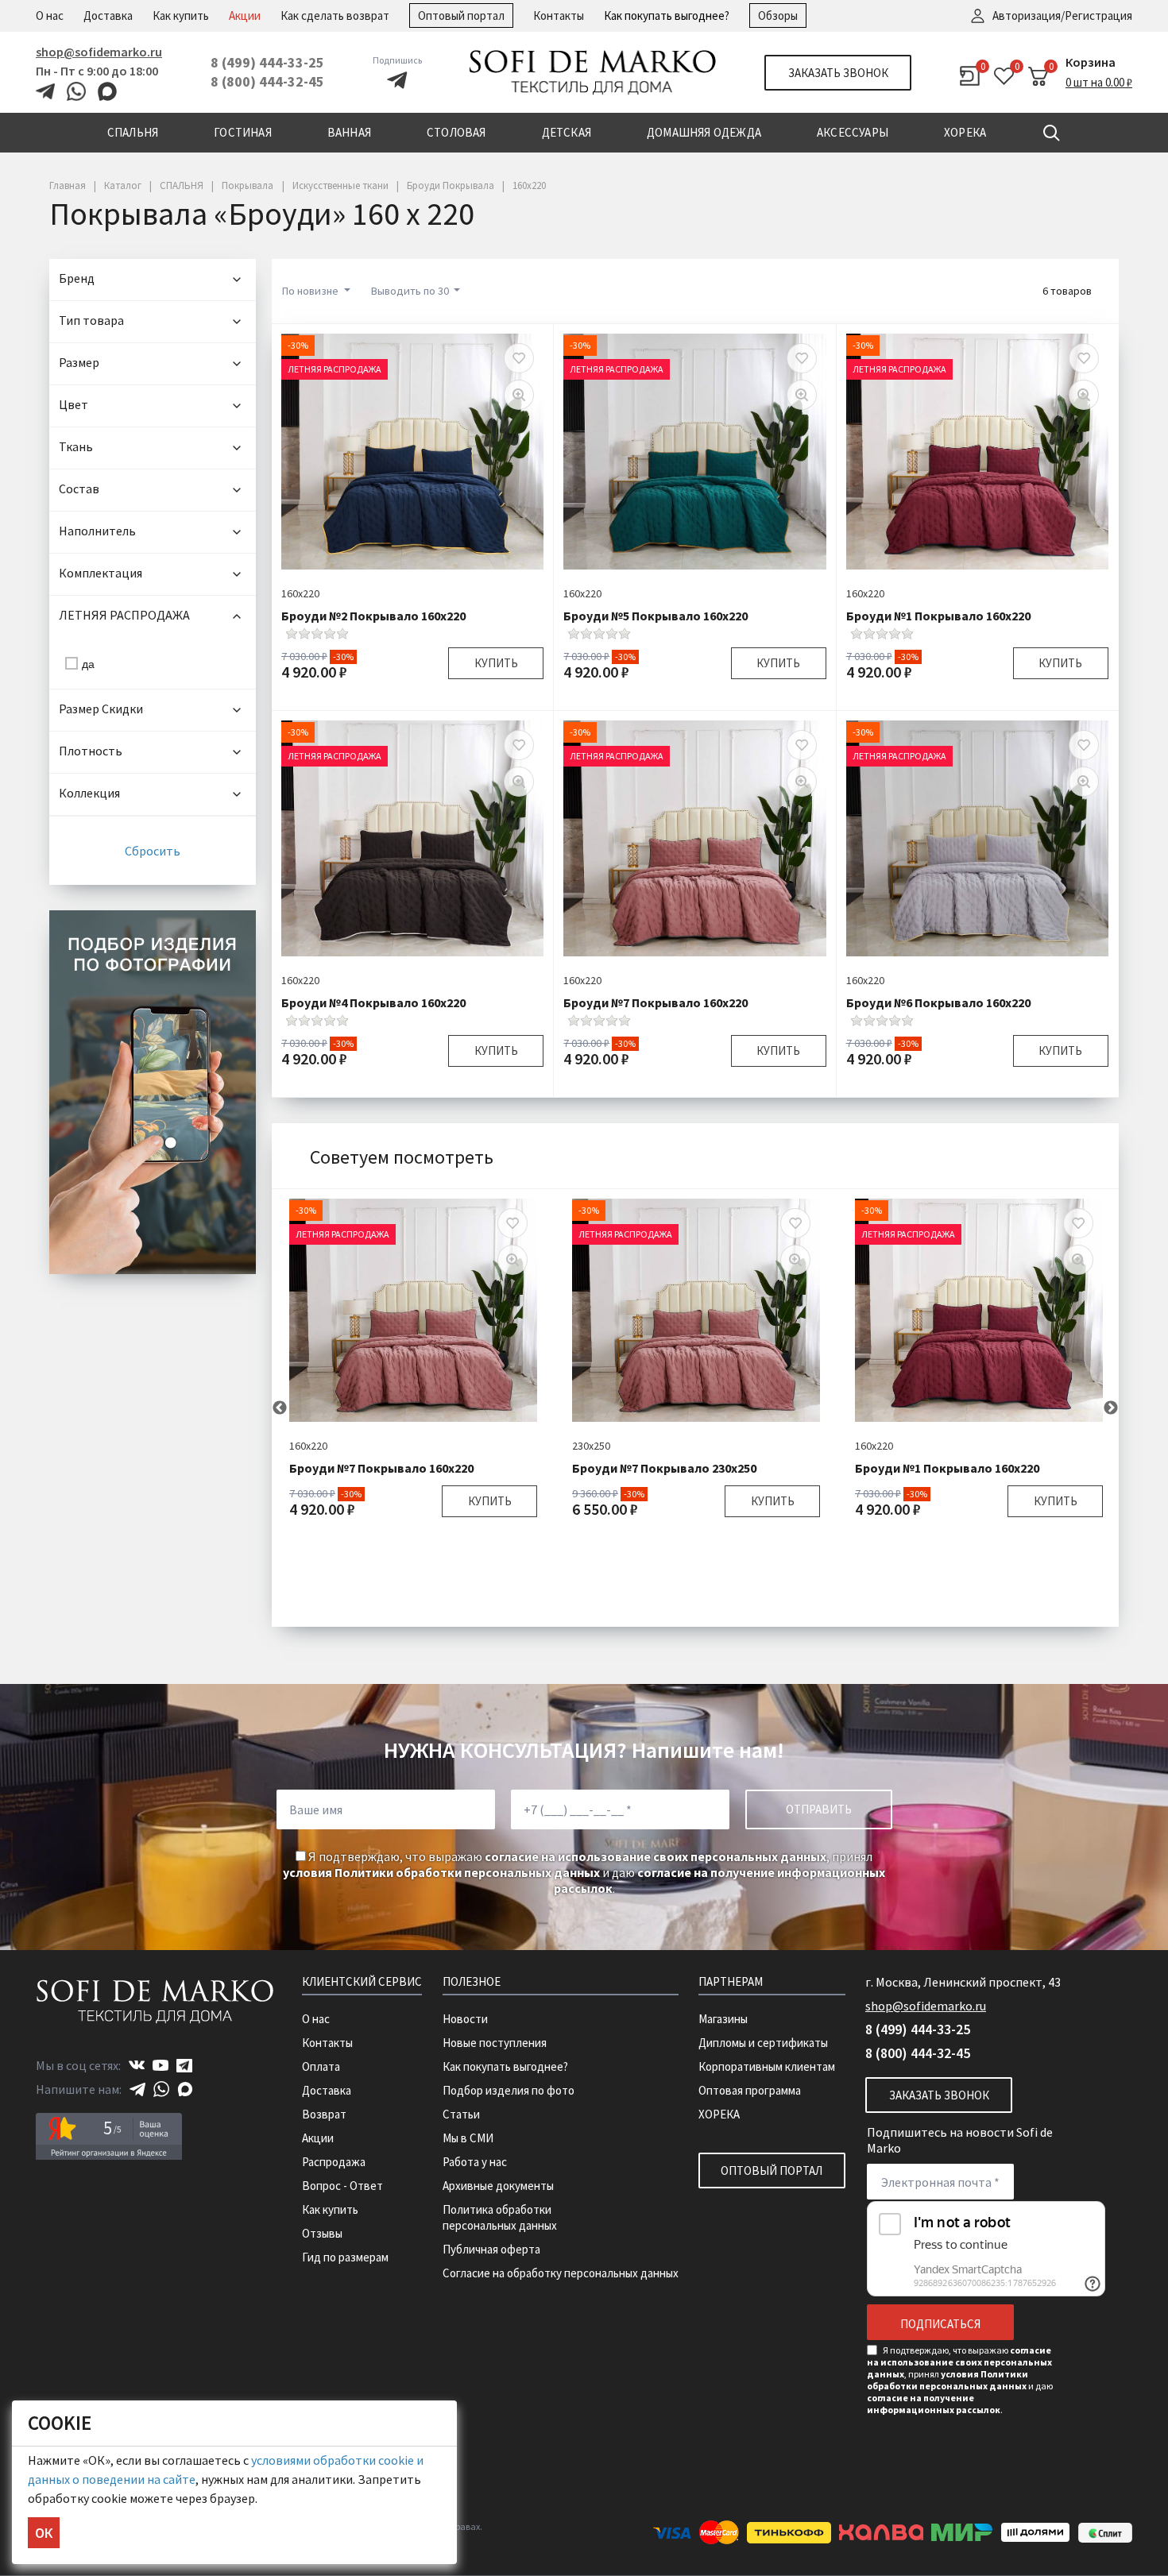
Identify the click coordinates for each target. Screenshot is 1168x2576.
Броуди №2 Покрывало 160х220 (373, 616)
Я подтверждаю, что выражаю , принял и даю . (584, 1872)
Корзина (1091, 62)
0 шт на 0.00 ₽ (1099, 82)
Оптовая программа (750, 2090)
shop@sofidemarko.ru (99, 52)
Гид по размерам (345, 2257)
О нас (50, 15)
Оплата (321, 2066)
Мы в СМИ (468, 2138)
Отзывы (322, 2233)
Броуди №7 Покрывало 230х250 (664, 1468)
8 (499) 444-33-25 (267, 62)
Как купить (181, 15)
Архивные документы (498, 2186)
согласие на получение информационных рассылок (934, 2404)
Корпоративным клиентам (767, 2066)
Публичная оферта (491, 2249)
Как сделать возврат (335, 15)
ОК (44, 2533)
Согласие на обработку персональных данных (561, 2273)
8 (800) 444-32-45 (267, 81)
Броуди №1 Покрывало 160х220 (938, 616)
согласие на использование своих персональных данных (656, 1856)
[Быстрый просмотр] (519, 395)
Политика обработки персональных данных (500, 2217)
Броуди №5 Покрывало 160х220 (656, 616)
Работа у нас (475, 2162)
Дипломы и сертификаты (763, 2043)
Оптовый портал (461, 15)
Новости (465, 2019)
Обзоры (778, 15)
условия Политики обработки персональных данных (441, 1872)
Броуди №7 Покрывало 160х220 (656, 1002)
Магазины (723, 2019)
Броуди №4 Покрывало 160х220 (373, 1002)
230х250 (591, 1446)
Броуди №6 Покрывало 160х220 (938, 1002)
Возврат (324, 2114)
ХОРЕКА (719, 2114)
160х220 (300, 593)
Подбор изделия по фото (509, 2090)
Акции (245, 15)
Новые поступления (495, 2043)
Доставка (108, 15)
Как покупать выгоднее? (667, 15)
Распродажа (334, 2162)
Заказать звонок (838, 73)
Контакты (559, 15)
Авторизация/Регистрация (1062, 15)
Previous (280, 1408)
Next (1111, 1408)
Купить (496, 663)
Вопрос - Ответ (342, 2186)
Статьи (461, 2114)
